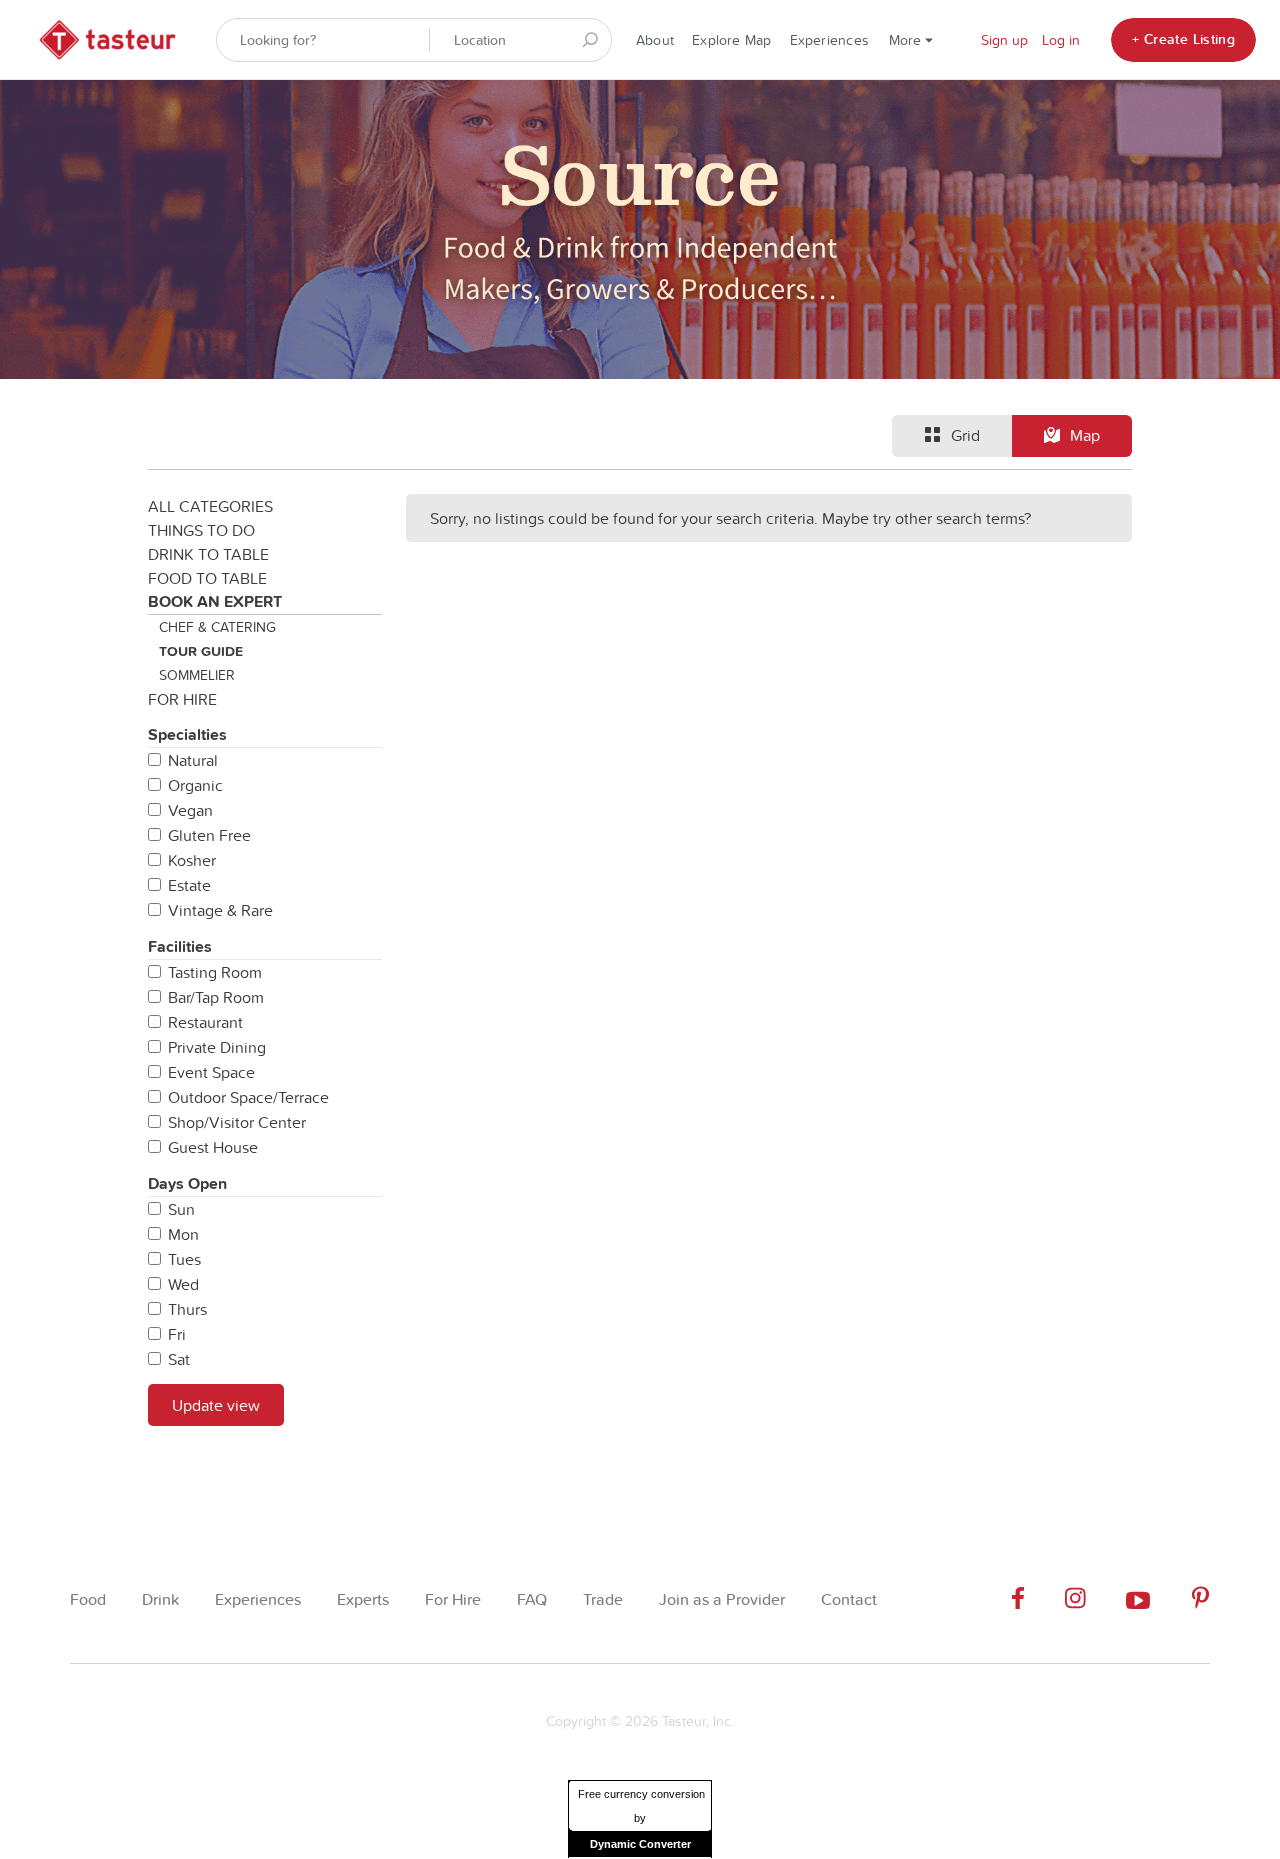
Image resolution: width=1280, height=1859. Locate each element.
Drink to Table (208, 554)
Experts (363, 1599)
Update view (216, 1405)
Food (88, 1599)
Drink (160, 1599)
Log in (1061, 40)
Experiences (829, 40)
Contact (849, 1599)
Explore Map (731, 40)
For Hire (182, 699)
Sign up (1004, 40)
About (655, 40)
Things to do (201, 530)
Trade (603, 1599)
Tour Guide (201, 651)
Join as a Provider (722, 1599)
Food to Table (207, 578)
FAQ (532, 1599)
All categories (210, 506)
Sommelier (197, 675)
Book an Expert (215, 601)
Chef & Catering (217, 627)
